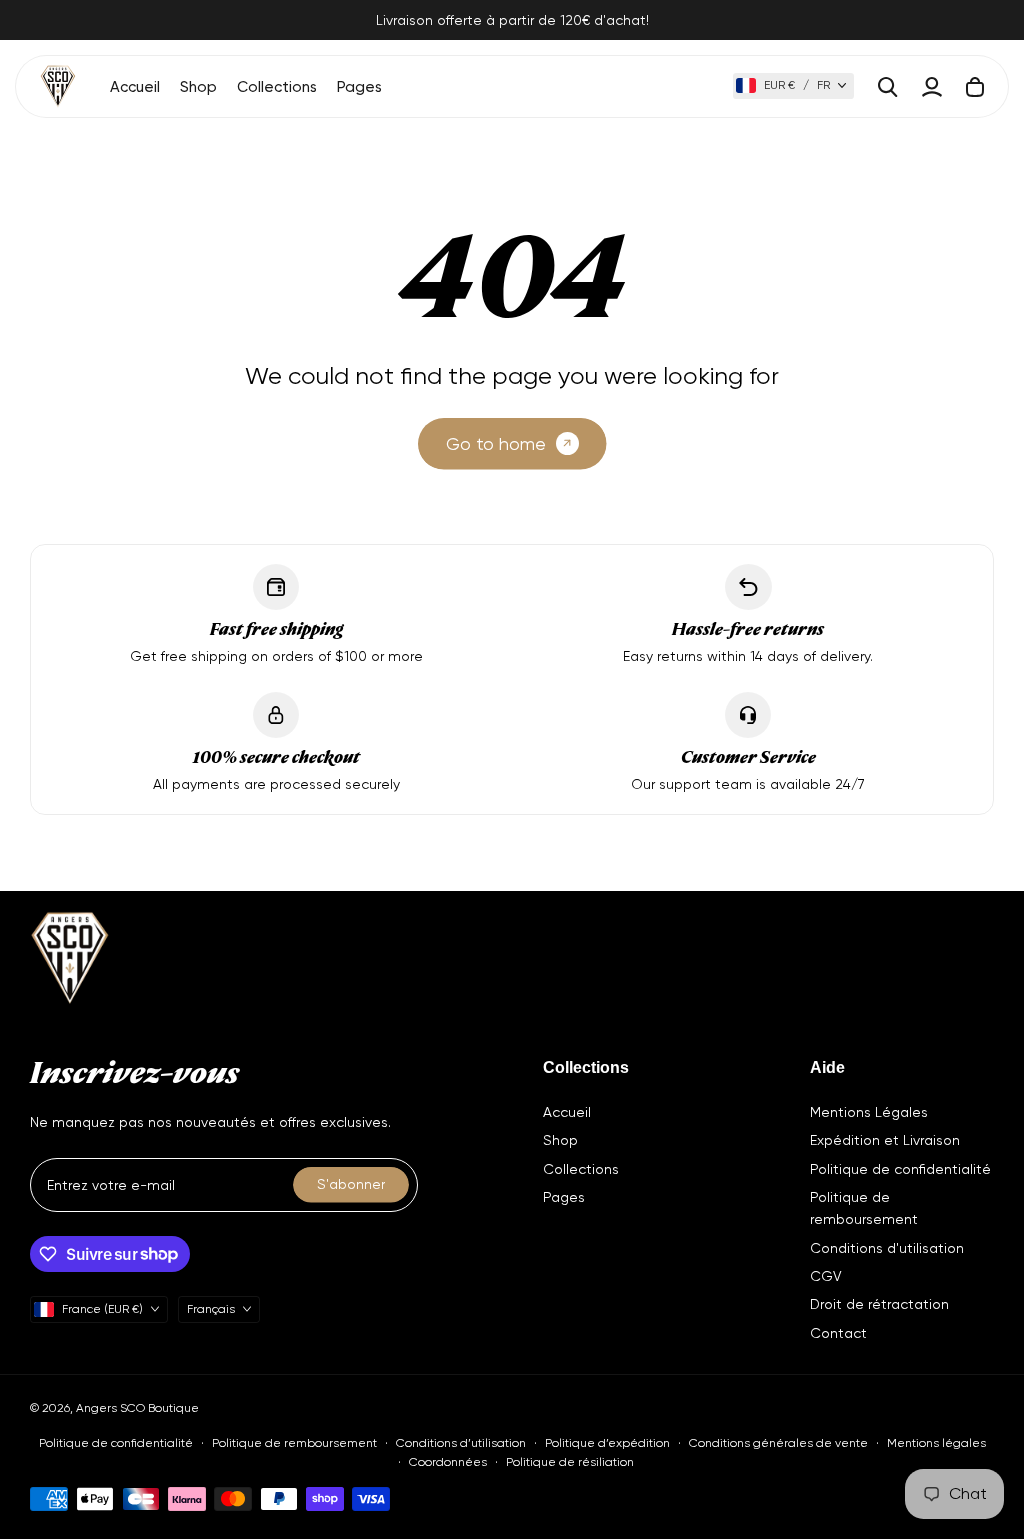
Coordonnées (448, 1462)
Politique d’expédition (607, 1443)
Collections (581, 1169)
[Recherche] (888, 87)
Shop (560, 1140)
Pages (564, 1197)
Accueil (135, 87)
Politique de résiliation (570, 1462)
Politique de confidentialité (900, 1169)
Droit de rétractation (879, 1304)
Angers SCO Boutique (137, 1408)
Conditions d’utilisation (461, 1443)
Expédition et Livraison (885, 1140)
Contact (838, 1333)
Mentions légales (936, 1443)
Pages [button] (359, 87)
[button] (793, 85)
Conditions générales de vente (778, 1443)
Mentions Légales (869, 1112)
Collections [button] (277, 87)
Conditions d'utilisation (887, 1248)
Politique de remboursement (294, 1443)
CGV (826, 1276)
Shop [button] (198, 87)
